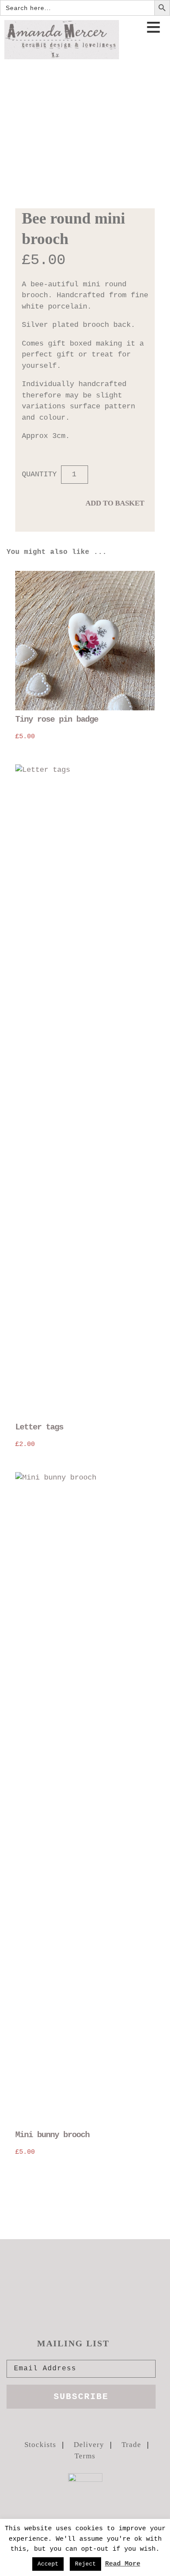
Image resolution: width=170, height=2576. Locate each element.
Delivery (89, 2445)
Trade (131, 2445)
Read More (123, 2564)
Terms (85, 2456)
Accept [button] (48, 2564)
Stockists (40, 2445)
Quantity (39, 474)
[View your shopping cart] (156, 54)
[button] (153, 29)
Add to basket (115, 503)
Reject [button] (85, 2564)
